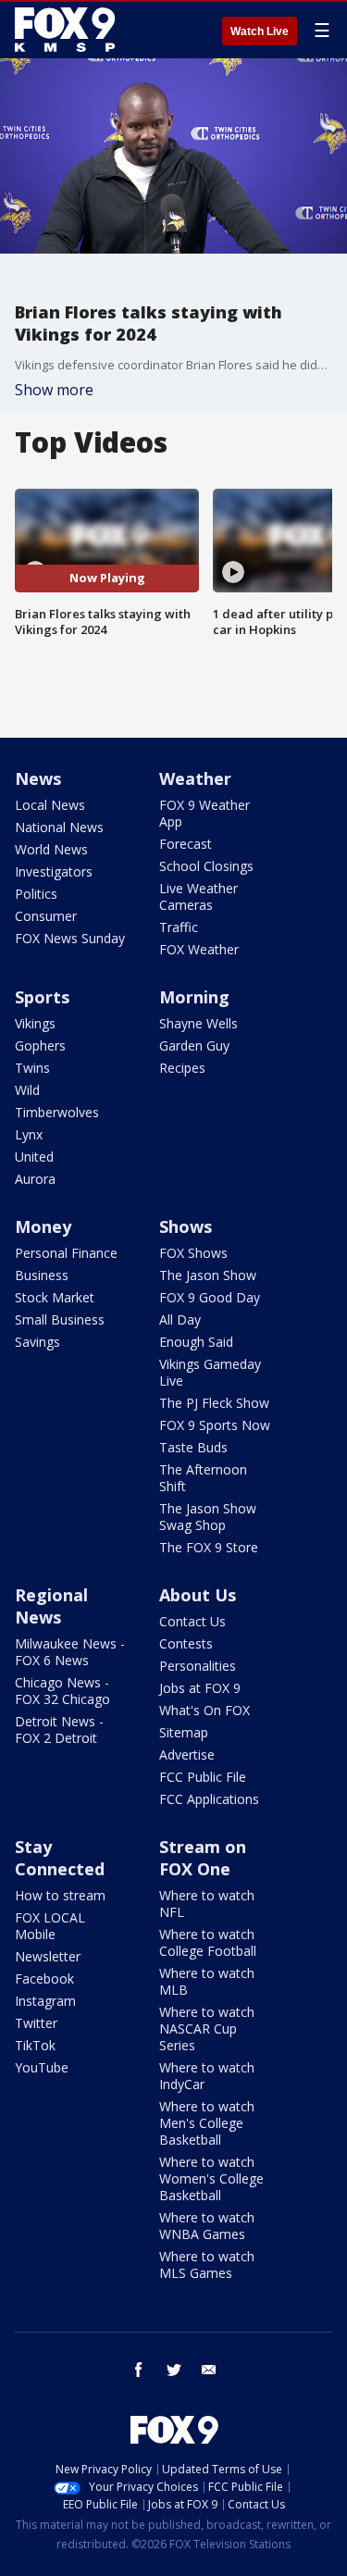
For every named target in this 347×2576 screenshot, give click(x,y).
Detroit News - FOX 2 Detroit (59, 1730)
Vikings (35, 1023)
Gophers (40, 1045)
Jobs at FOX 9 (200, 1688)
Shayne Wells (198, 1023)
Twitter (36, 2023)
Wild (27, 1090)
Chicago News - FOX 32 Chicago (62, 1691)
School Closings (206, 866)
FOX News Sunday (70, 938)
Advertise (187, 1755)
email (209, 2370)
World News (51, 849)
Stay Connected (60, 1858)
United (34, 1157)
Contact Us (192, 1621)
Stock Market (55, 1297)
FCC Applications (209, 1799)
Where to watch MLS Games (207, 2265)
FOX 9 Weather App (204, 813)
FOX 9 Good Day (210, 1297)
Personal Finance (66, 1253)
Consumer (46, 916)
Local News (50, 805)
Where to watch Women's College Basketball (211, 2178)
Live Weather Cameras (198, 896)
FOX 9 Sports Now (215, 1425)
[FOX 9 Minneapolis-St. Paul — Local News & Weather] (68, 30)
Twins (32, 1068)
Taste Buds (193, 1447)
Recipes (182, 1068)
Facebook (44, 1979)
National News (59, 827)
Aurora (35, 1179)
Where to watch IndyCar (207, 2076)
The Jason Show (208, 1275)
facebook (139, 2370)
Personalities (198, 1666)
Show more (54, 390)
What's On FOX (204, 1710)
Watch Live (260, 31)
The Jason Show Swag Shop (208, 1517)
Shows (186, 1226)
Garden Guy (194, 1045)
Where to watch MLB (207, 1981)
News (38, 778)
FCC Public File (203, 1777)
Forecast (186, 844)
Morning (194, 997)
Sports (42, 997)
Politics (36, 894)
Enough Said (196, 1342)
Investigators (54, 871)
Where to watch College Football (208, 1942)
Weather (195, 778)
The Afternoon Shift (203, 1478)
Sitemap (184, 1732)
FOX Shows (193, 1253)
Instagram (45, 2001)
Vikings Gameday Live (210, 1372)
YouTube (42, 2067)
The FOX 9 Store (209, 1547)
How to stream (60, 1895)
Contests (186, 1643)
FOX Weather (199, 949)
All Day (180, 1319)
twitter (174, 2370)
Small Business (60, 1319)
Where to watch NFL (207, 1904)
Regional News (51, 1606)
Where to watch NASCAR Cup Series (207, 2028)
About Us (198, 1595)
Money (43, 1226)
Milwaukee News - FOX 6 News (70, 1652)
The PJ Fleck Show (214, 1403)
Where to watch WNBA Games (207, 2226)
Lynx (29, 1134)
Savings (37, 1342)
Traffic (179, 927)
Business (42, 1275)
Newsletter (48, 1956)
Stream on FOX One (203, 1858)
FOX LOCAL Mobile (50, 1926)
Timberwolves (57, 1112)
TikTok (35, 2045)
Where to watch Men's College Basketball (207, 2123)
